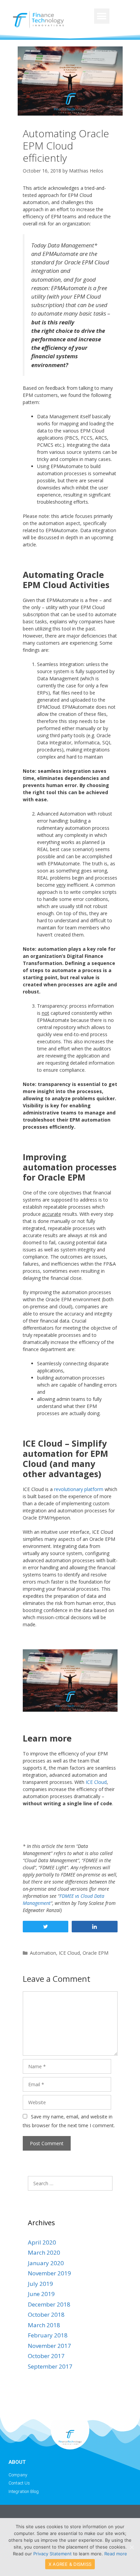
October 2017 (46, 2356)
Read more (116, 2554)
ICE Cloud (96, 1782)
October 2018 (46, 2315)
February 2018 (48, 2335)
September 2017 (50, 2366)
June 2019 (41, 2294)
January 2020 (46, 2263)
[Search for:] (70, 2183)
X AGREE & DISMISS (70, 2564)
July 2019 (40, 2284)
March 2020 (44, 2252)
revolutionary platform (79, 1489)
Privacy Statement (52, 2554)
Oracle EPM (95, 1953)
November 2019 (49, 2273)
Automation (43, 1953)
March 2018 (44, 2325)
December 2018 (49, 2304)
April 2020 (42, 2242)
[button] (102, 16)
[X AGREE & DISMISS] (132, 2547)
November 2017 (49, 2346)
